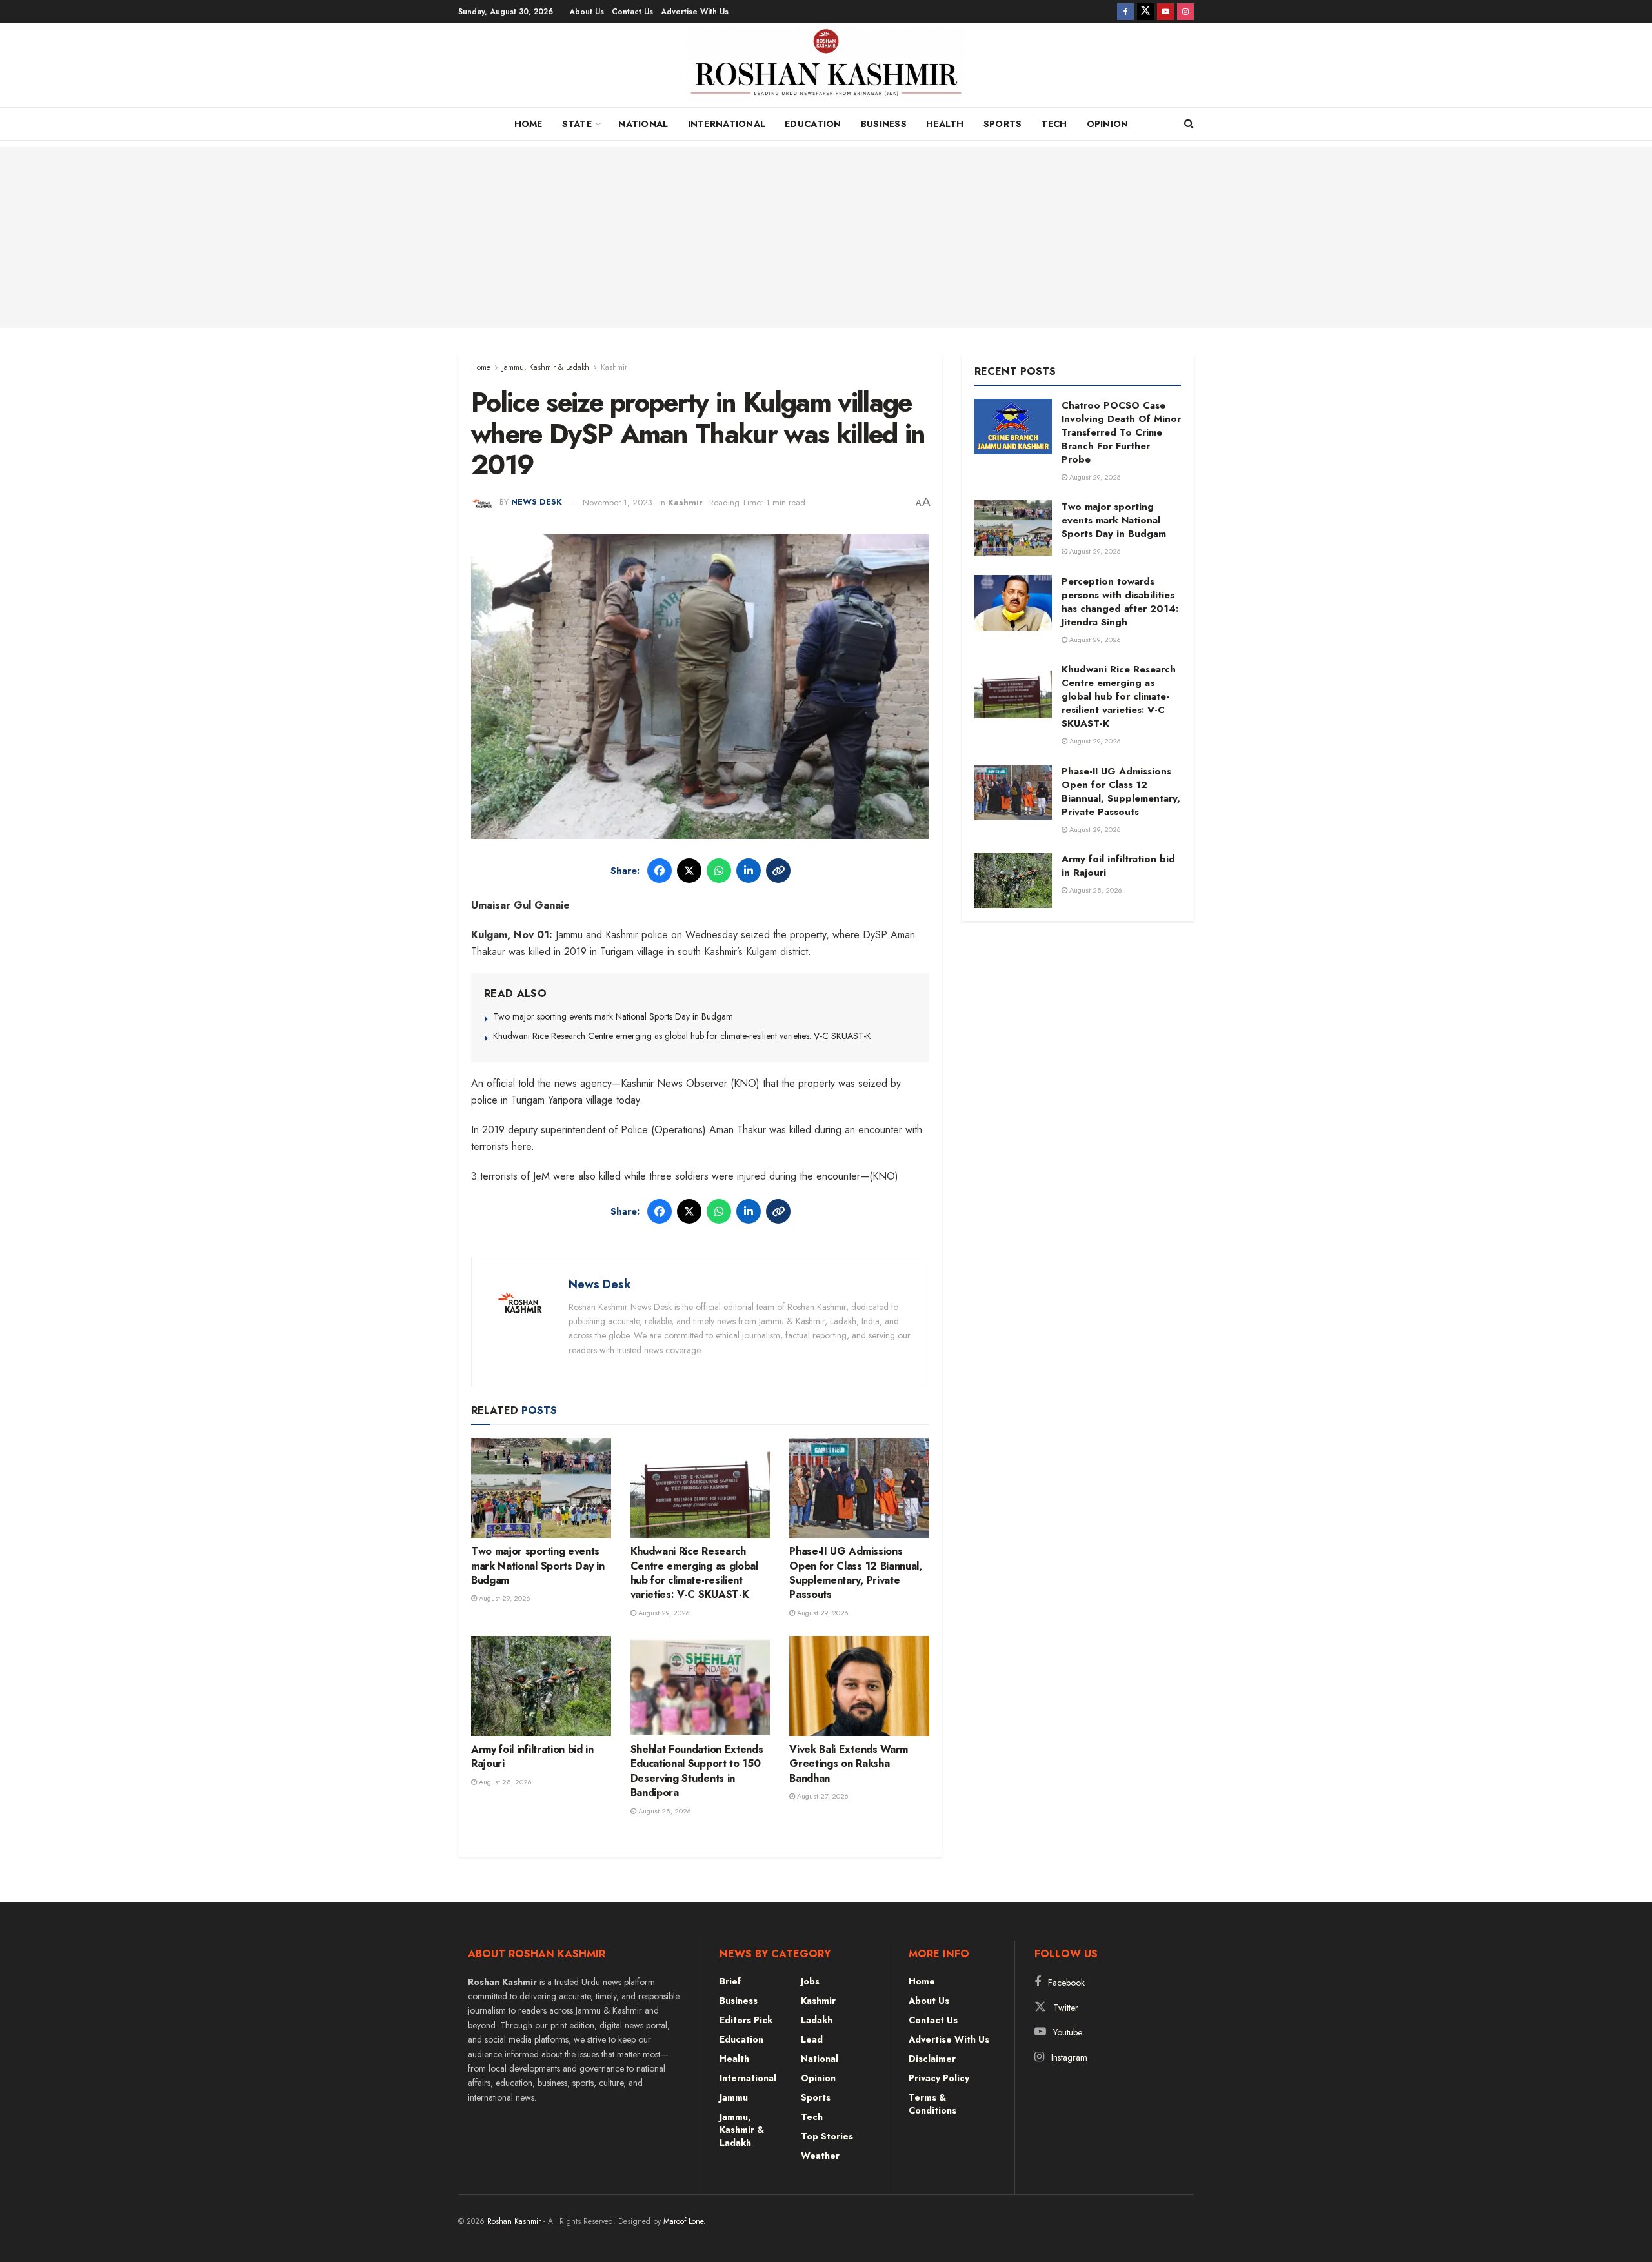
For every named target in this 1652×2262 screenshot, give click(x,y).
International (727, 124)
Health (945, 124)
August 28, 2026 (504, 1782)
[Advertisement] (826, 237)
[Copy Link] (778, 871)
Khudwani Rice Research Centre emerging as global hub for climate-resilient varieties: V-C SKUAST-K (682, 1036)
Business (884, 124)
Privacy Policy (939, 2078)
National (643, 124)
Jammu (734, 2097)
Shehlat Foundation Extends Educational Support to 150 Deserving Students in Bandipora (697, 1771)
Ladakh (817, 2020)
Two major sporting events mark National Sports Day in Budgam (613, 1016)
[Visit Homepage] (826, 68)
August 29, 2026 (504, 1598)
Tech (1054, 124)
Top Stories (827, 2136)
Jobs (810, 1981)
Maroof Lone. (685, 2221)
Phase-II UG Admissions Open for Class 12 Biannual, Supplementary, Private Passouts (855, 1573)
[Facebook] (660, 871)
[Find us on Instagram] (1185, 12)
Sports (1003, 124)
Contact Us (632, 12)
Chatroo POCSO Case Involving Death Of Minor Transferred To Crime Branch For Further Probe (1121, 432)
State (577, 124)
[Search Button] (1189, 124)
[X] (689, 871)
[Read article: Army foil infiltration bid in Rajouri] (541, 1686)
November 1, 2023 (618, 502)
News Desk (537, 502)
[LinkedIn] (749, 871)
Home (529, 124)
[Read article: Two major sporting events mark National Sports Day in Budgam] (541, 1488)
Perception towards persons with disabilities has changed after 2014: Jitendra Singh (1120, 602)
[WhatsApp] (719, 871)
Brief (730, 1981)
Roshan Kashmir (514, 2221)
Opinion (1108, 124)
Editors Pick (746, 2020)
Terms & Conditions (932, 2104)
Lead (812, 2039)
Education (813, 124)
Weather (820, 2156)
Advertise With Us (695, 12)
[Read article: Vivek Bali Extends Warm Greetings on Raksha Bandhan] (859, 1686)
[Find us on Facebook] (1125, 12)
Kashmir (614, 367)
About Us (587, 12)
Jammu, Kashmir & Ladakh (546, 367)
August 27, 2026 (822, 1796)
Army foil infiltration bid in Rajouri (532, 1756)
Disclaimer (932, 2059)
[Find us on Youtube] (1165, 12)
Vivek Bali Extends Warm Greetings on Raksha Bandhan (849, 1764)
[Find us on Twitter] (1145, 12)
